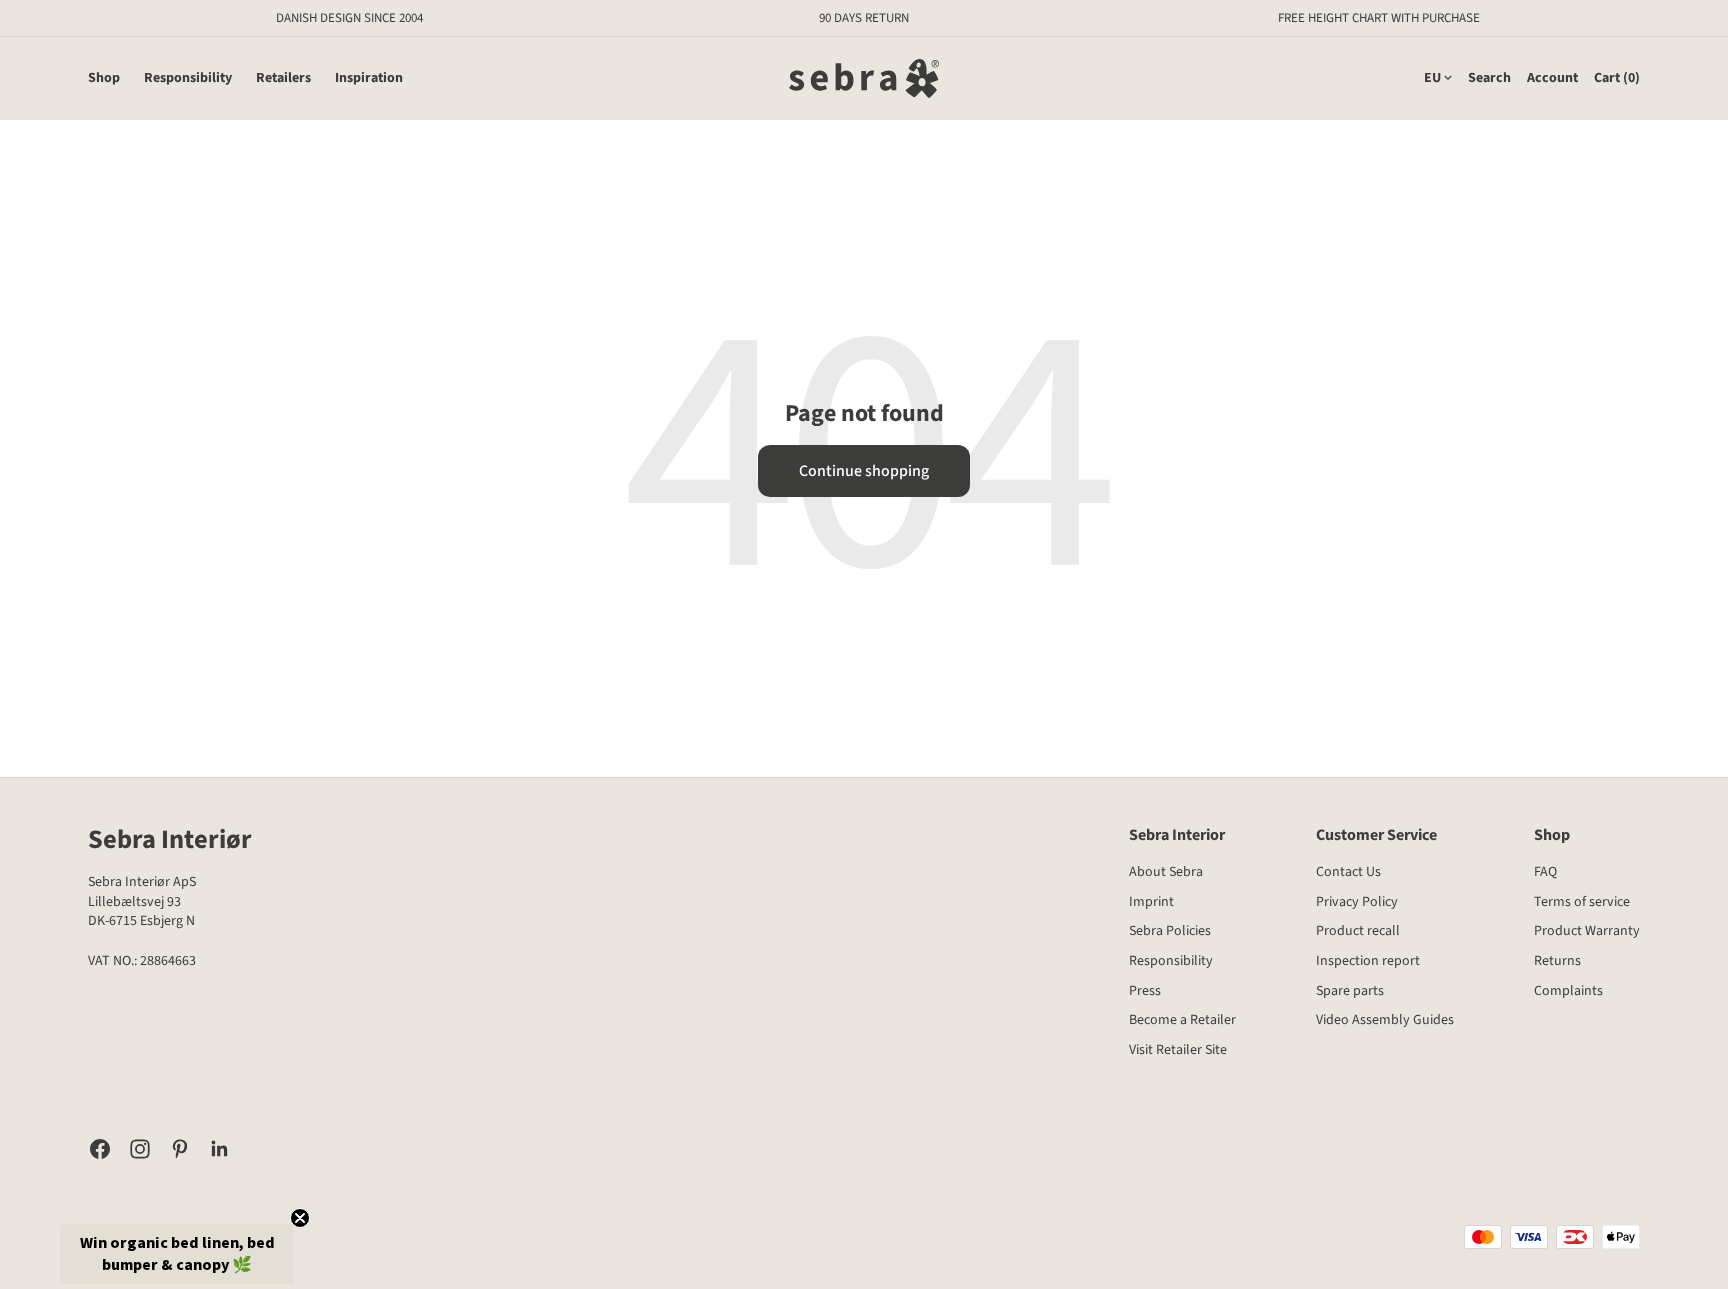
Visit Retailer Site (1178, 1050)
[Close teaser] (300, 1218)
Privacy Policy (1357, 902)
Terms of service (1582, 902)
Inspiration (369, 78)
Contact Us (1348, 872)
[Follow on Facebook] (100, 1149)
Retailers (283, 78)
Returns (1557, 961)
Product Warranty (1587, 931)
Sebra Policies (1170, 931)
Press (1145, 991)
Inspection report (1368, 961)
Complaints (1568, 991)
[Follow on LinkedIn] (220, 1149)
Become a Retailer (1182, 1020)
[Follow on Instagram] (140, 1149)
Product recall (1358, 931)
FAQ (1545, 872)
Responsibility (188, 78)
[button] (177, 1254)
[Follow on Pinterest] (180, 1149)
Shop (104, 78)
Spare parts (1350, 991)
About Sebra (1166, 872)
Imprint (1151, 902)
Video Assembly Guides (1385, 1020)
